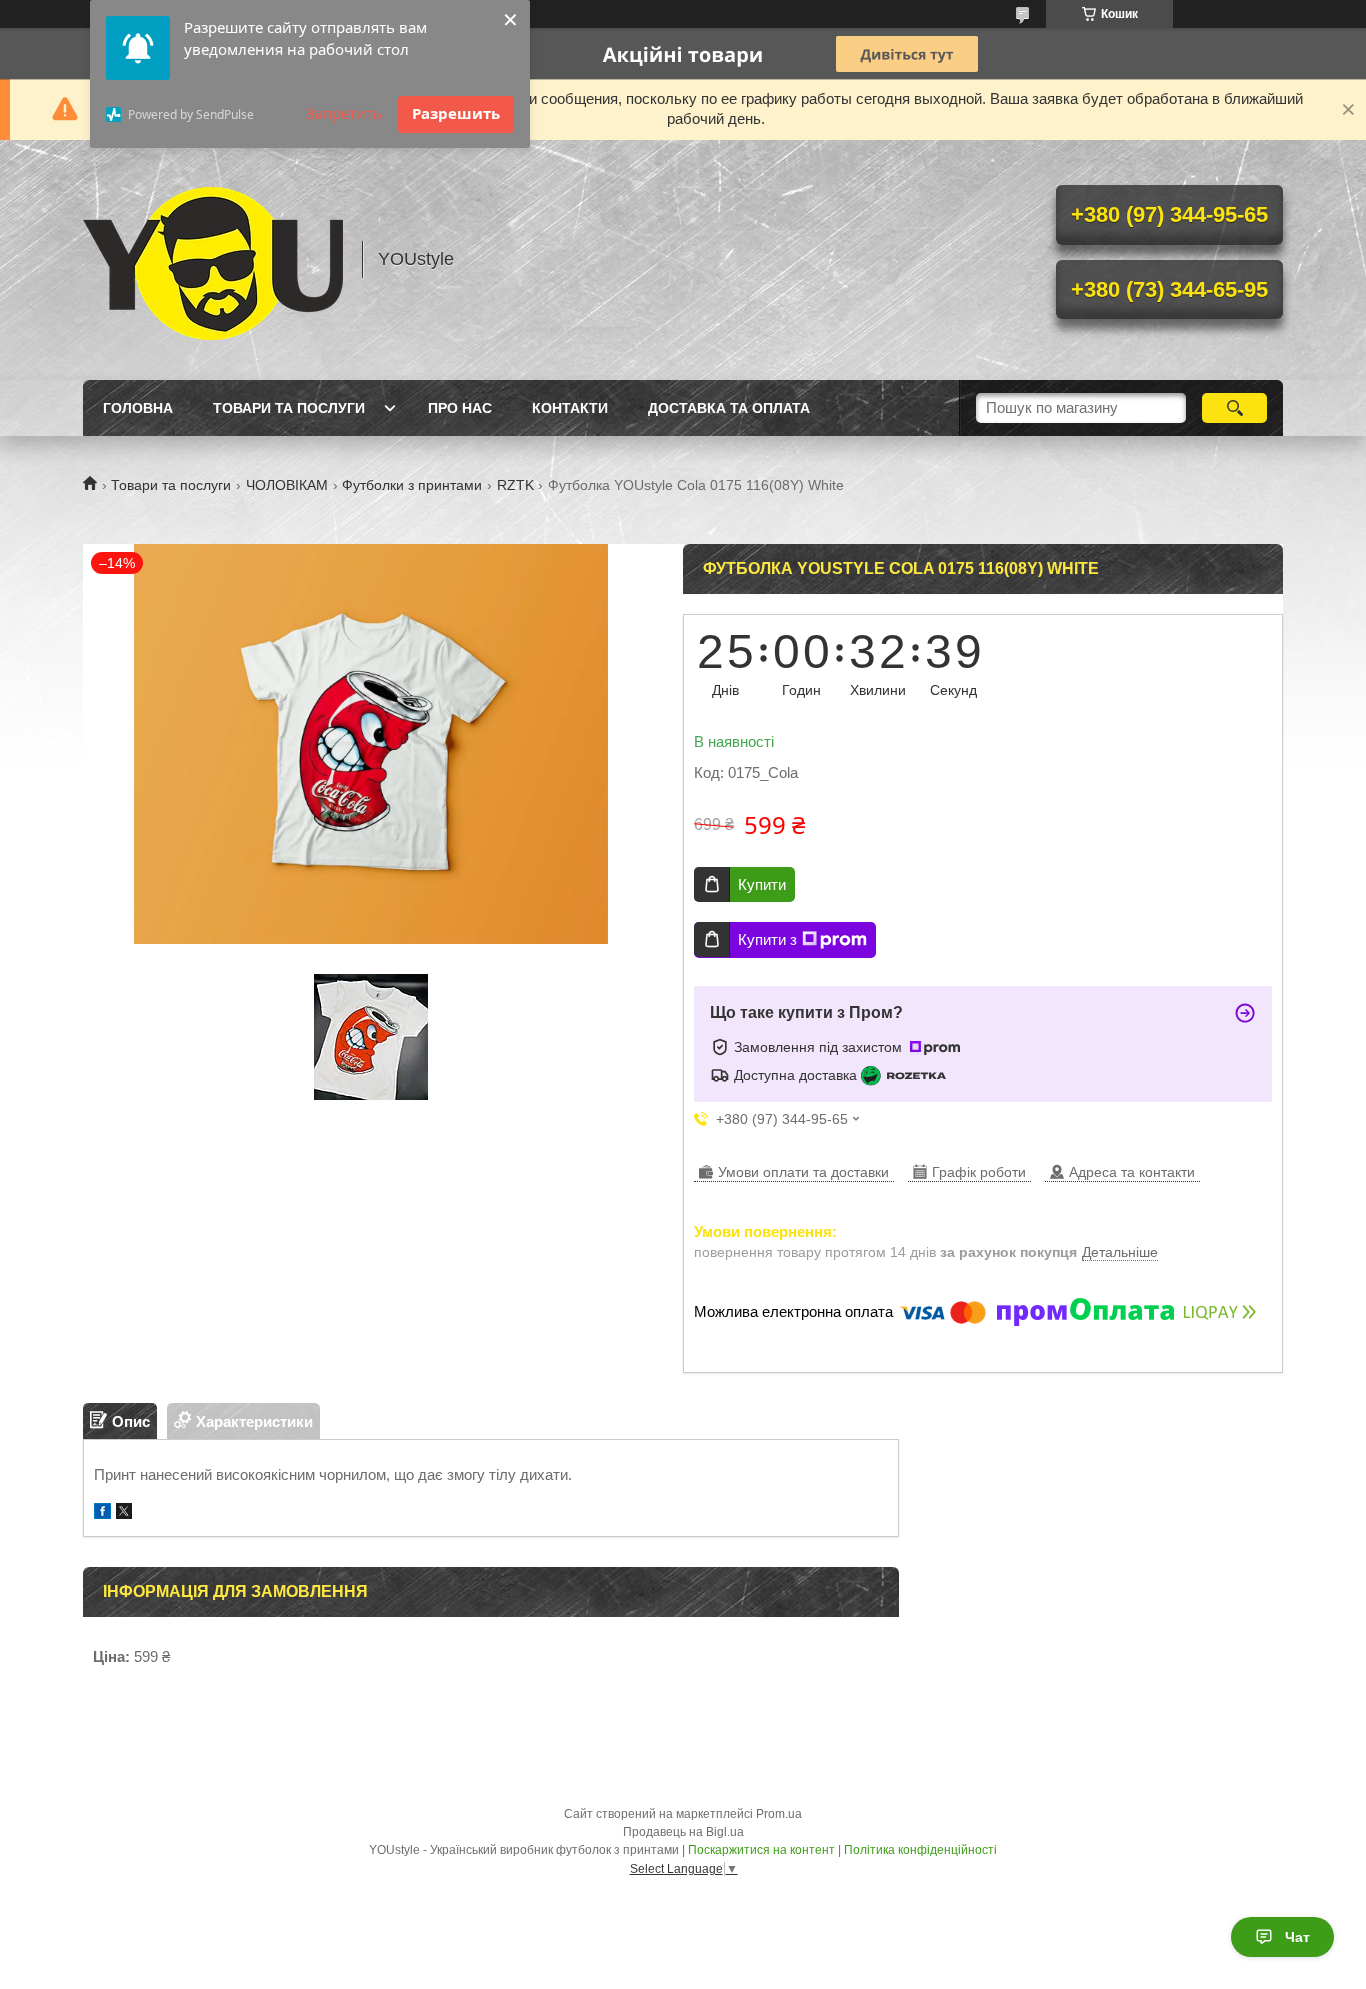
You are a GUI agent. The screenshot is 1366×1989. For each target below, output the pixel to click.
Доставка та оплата (729, 408)
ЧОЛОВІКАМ (287, 485)
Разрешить (456, 113)
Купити (762, 884)
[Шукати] (1234, 408)
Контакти (570, 408)
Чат (1297, 1937)
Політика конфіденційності (920, 1850)
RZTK (515, 485)
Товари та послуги (289, 408)
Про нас (460, 408)
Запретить (344, 113)
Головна (138, 408)
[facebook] (102, 1513)
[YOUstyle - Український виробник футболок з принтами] (213, 260)
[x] (124, 1513)
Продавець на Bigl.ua (683, 1832)
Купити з (767, 939)
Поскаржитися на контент (761, 1850)
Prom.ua (779, 1814)
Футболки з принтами (412, 485)
